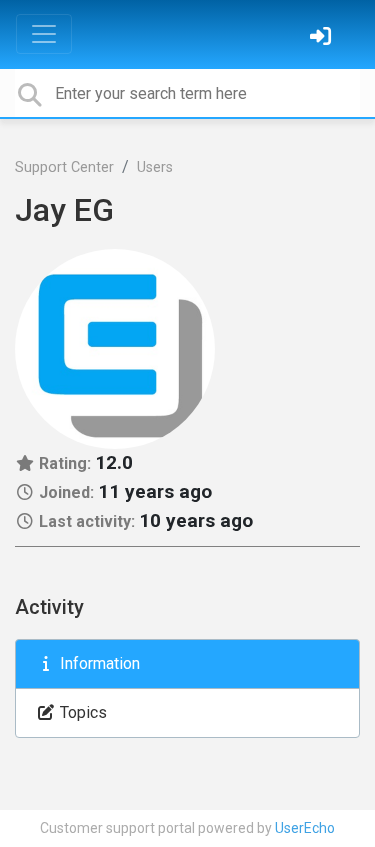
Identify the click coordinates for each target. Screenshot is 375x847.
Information (98, 663)
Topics (81, 712)
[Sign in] (323, 38)
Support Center (64, 167)
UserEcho (305, 828)
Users (155, 167)
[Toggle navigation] (44, 34)
